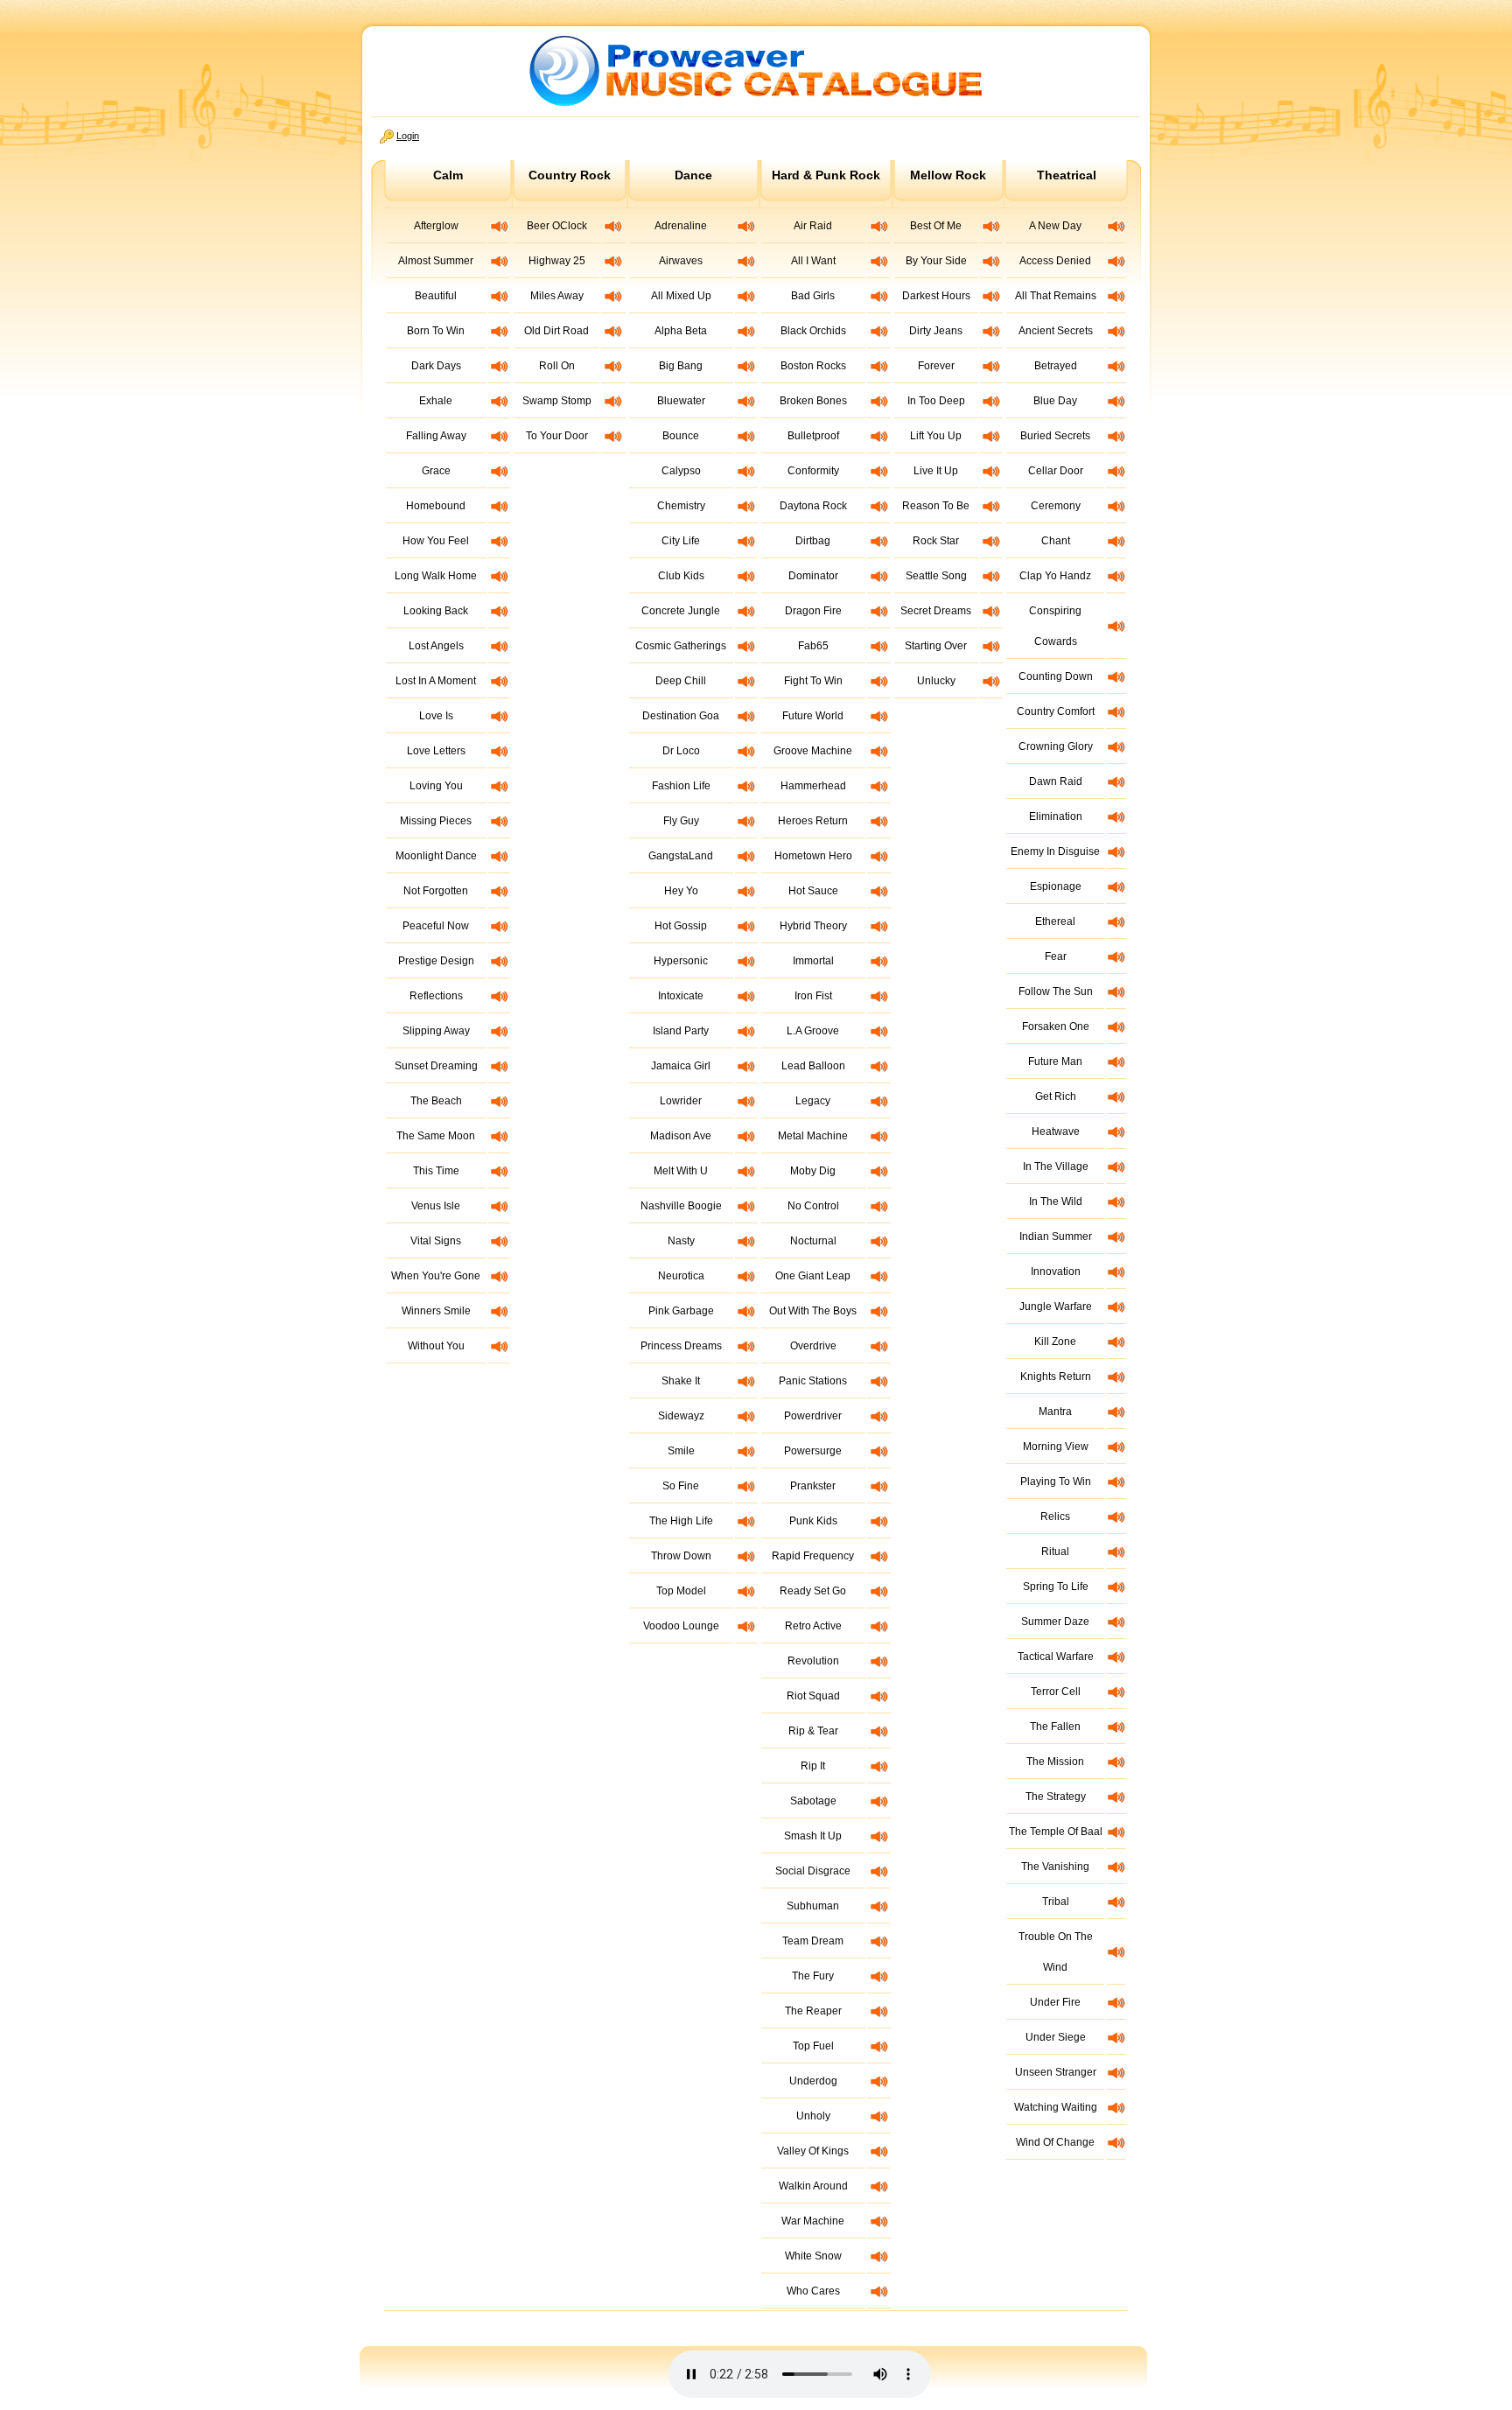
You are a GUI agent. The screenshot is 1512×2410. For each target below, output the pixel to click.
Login (408, 136)
